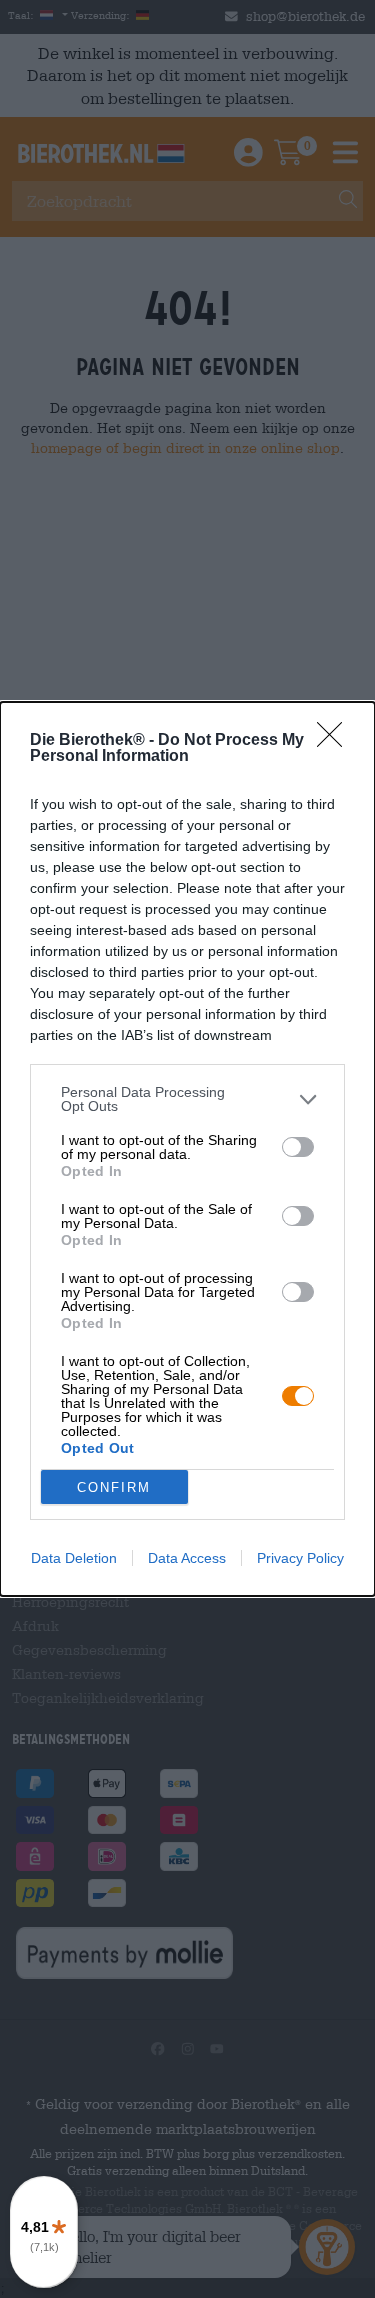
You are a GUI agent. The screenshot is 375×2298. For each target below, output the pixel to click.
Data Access (187, 1558)
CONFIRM (114, 1487)
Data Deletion (74, 1558)
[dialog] (187, 1149)
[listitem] (187, 1099)
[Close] (336, 741)
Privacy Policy (300, 1558)
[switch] (298, 1147)
